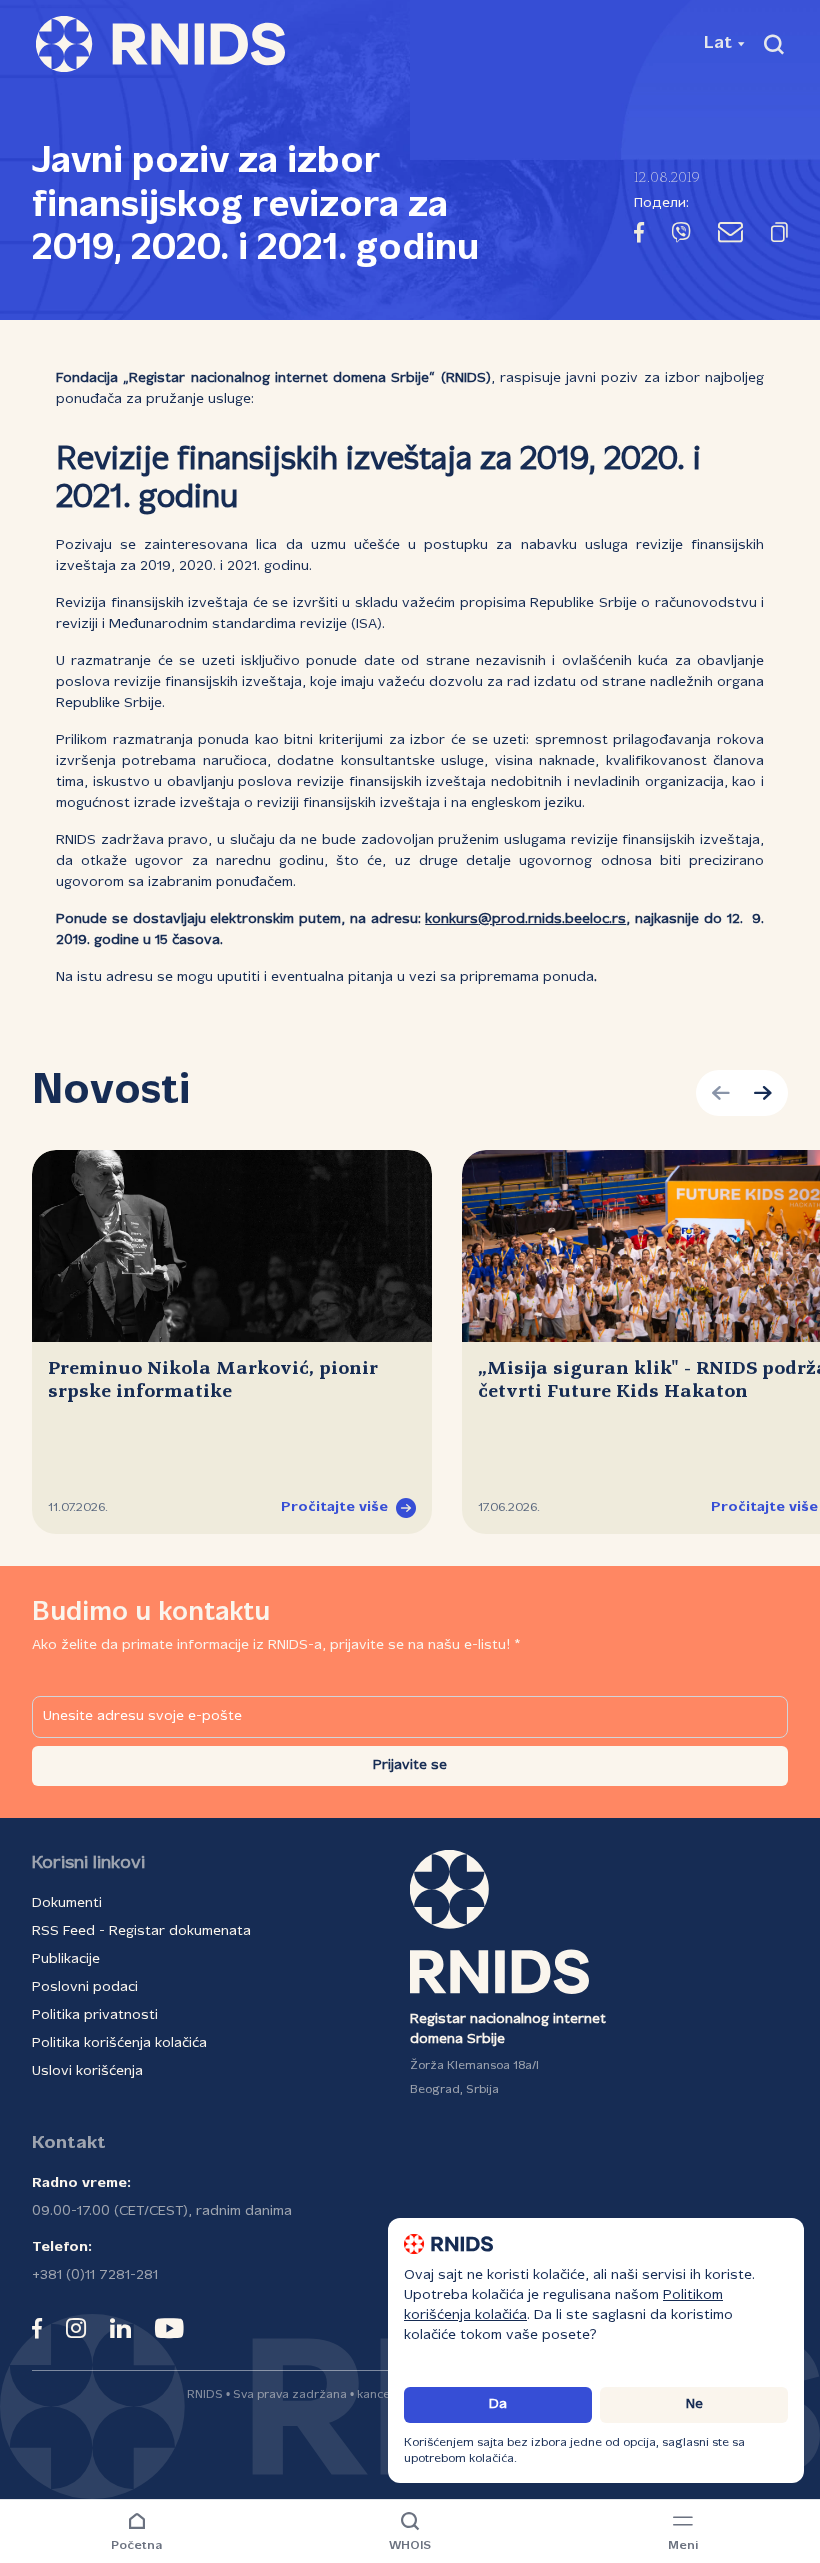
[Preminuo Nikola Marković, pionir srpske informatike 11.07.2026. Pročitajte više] (232, 1246)
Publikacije (66, 1959)
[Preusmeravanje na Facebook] (639, 236)
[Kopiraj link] (779, 236)
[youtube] (169, 2328)
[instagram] (76, 2328)
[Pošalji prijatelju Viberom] (681, 236)
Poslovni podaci (85, 1987)
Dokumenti (67, 1903)
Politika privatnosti (95, 2015)
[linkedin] (120, 2328)
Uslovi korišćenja (87, 2071)
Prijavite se (410, 1765)
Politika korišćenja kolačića (119, 2043)
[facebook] (37, 2328)
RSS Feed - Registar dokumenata (141, 1931)
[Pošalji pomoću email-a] (730, 236)
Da (498, 2404)
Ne (694, 2404)
